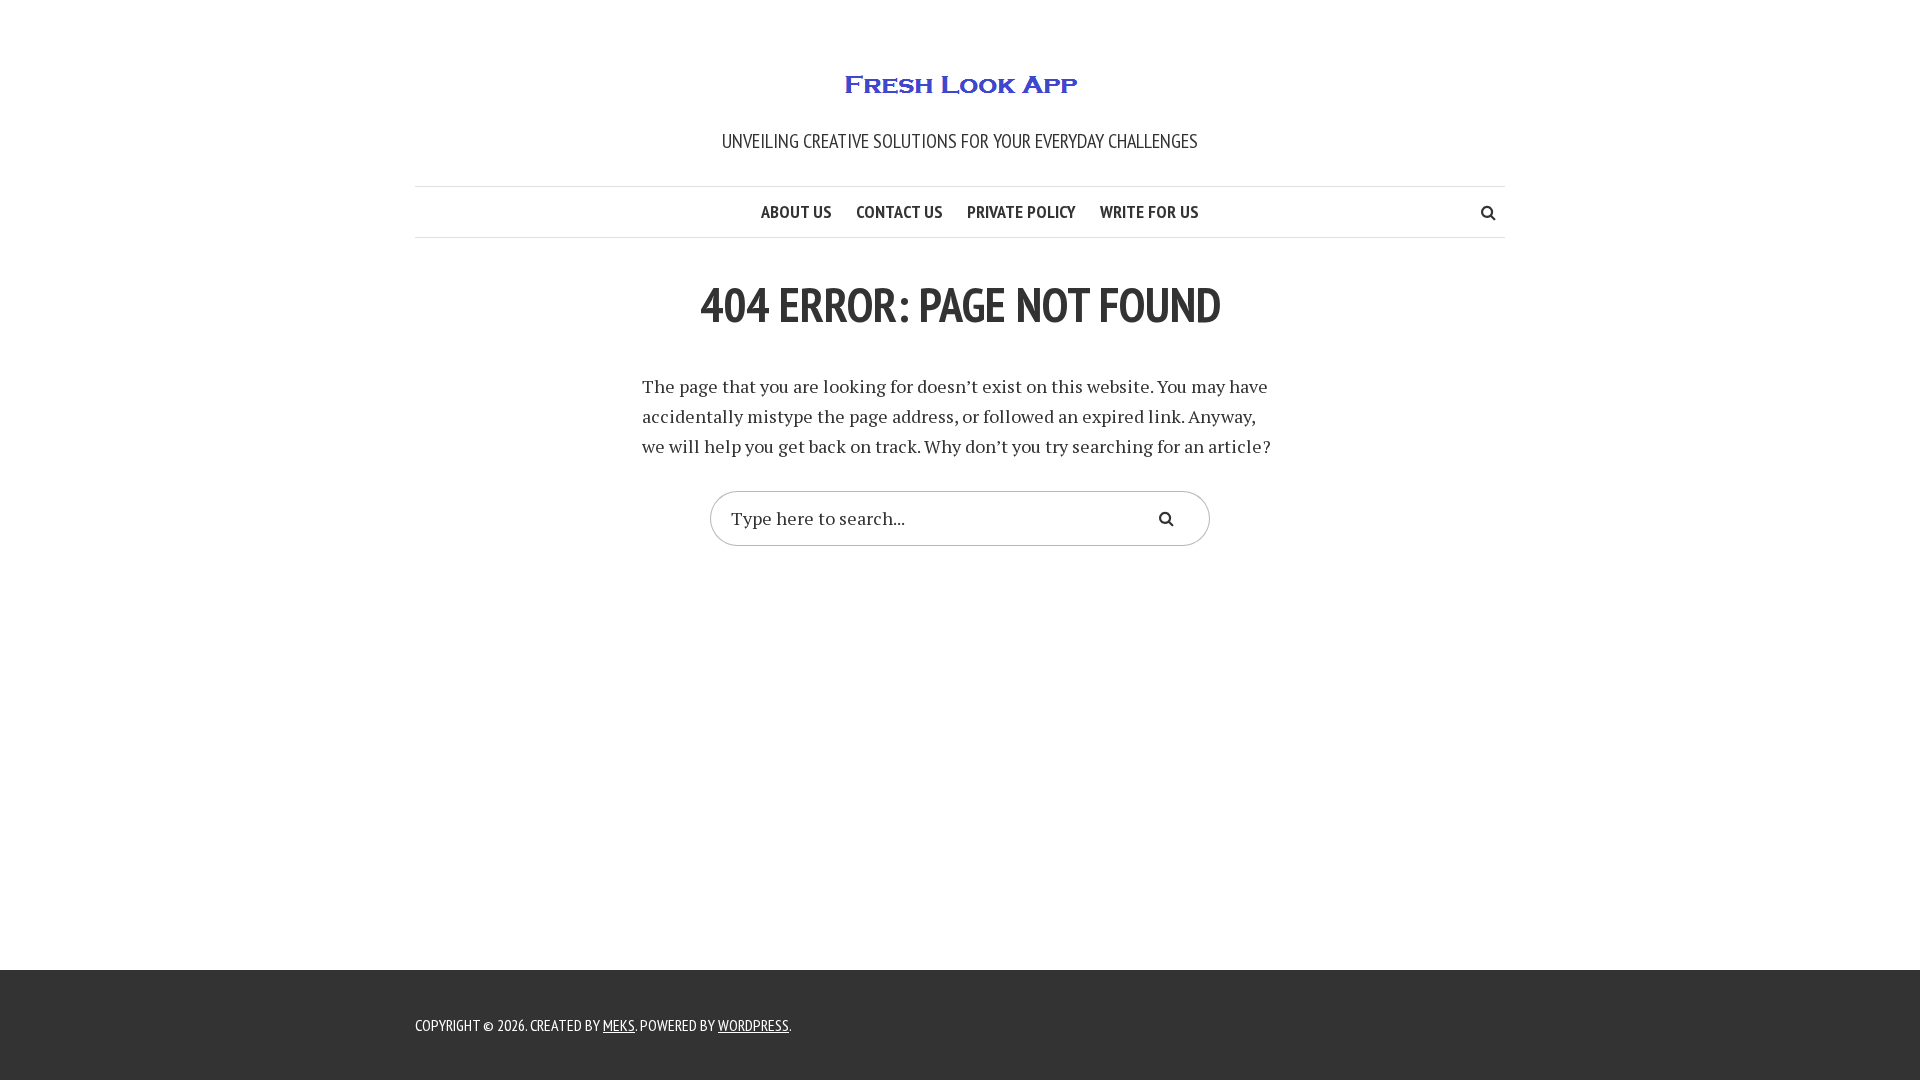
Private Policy (1021, 211)
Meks (619, 1025)
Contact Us (899, 211)
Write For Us (1149, 211)
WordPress (753, 1025)
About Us (796, 211)
